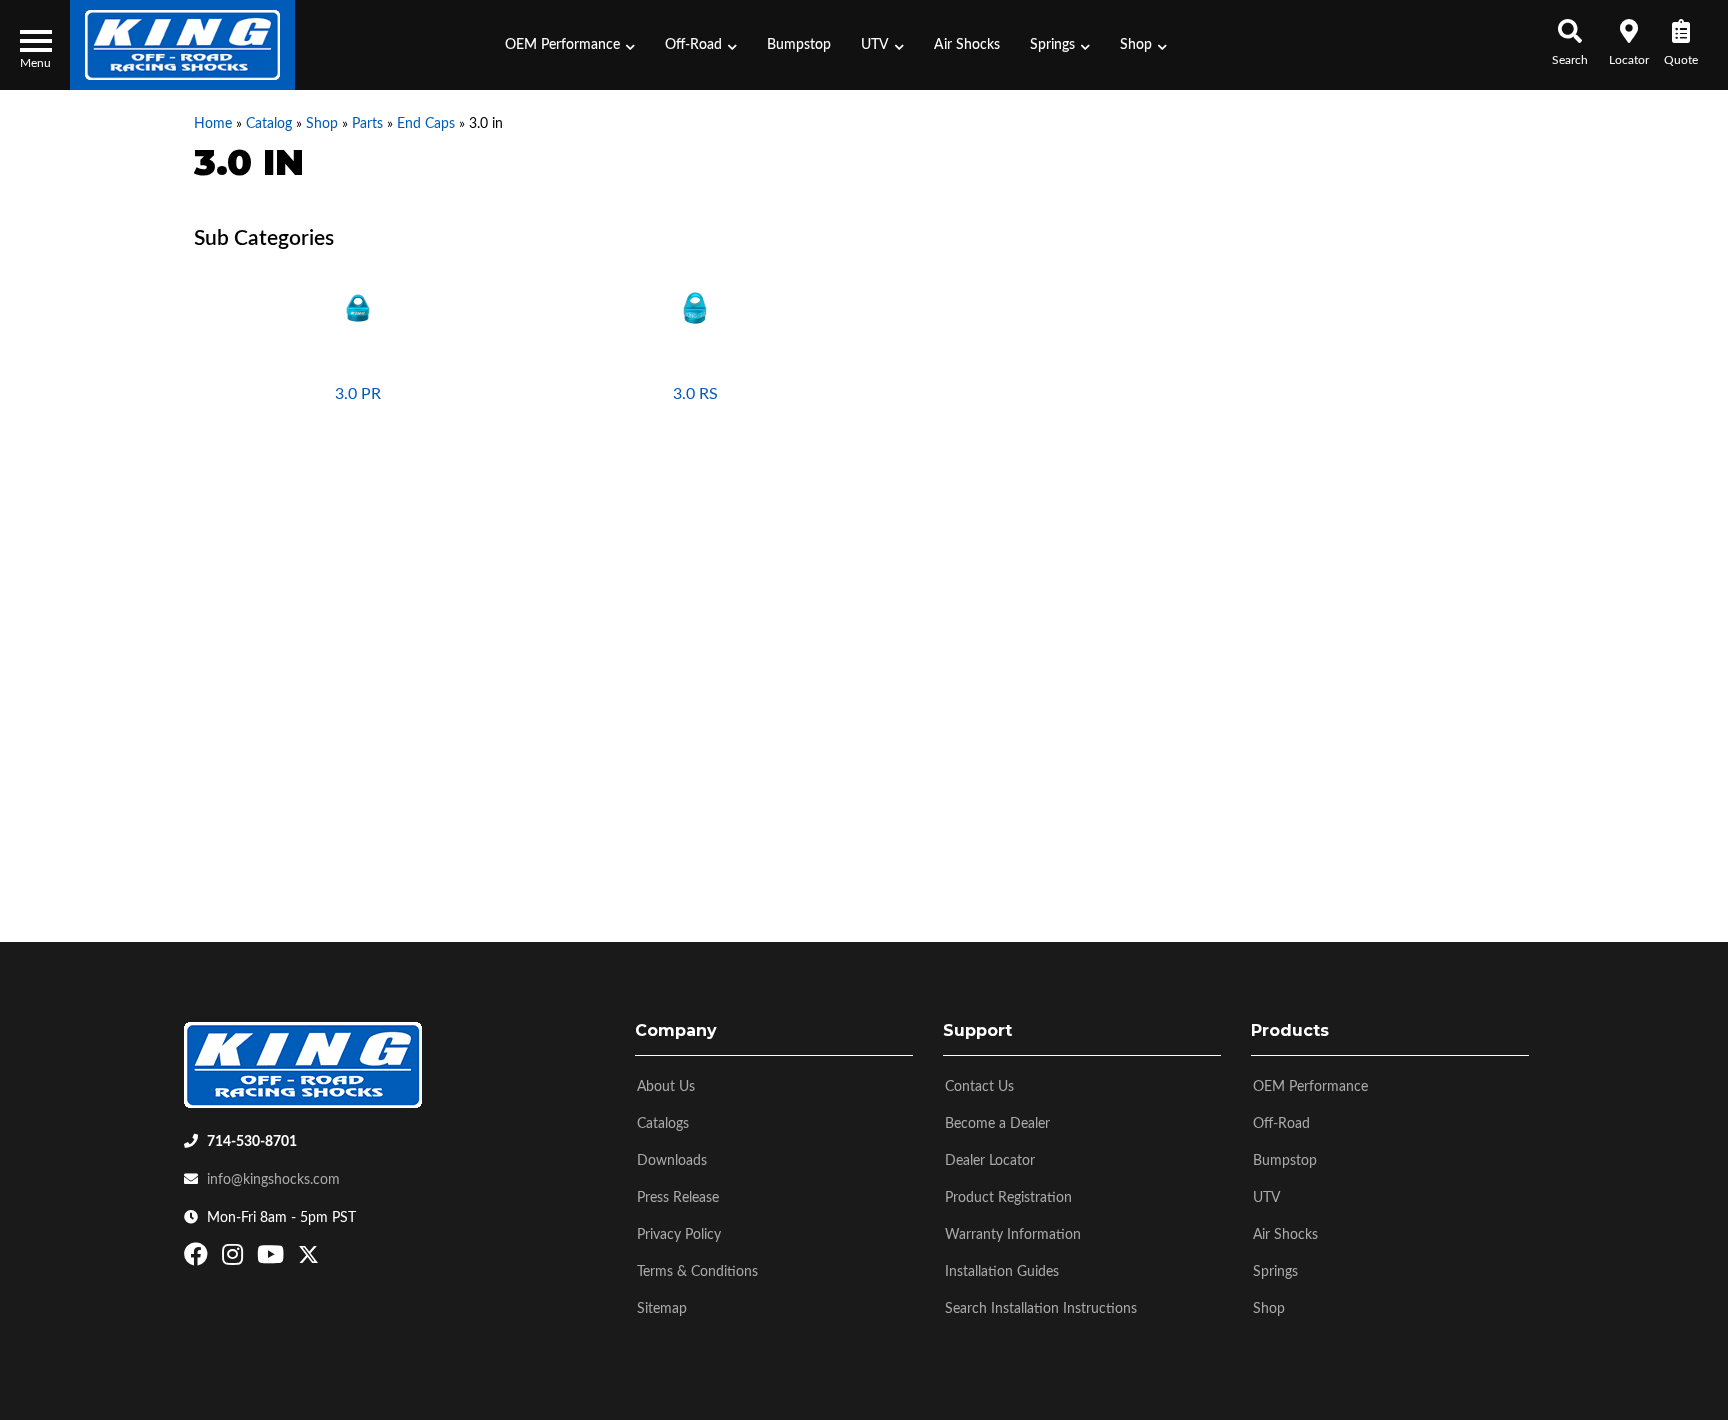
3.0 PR (358, 394)
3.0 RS (695, 394)
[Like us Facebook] (198, 1259)
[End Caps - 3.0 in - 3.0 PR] (358, 307)
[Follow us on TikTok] (329, 1259)
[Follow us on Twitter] (308, 1259)
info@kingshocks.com (273, 1180)
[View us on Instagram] (235, 1259)
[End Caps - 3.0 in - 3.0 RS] (696, 307)
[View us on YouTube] (273, 1259)
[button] (570, 45)
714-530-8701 (252, 1142)
